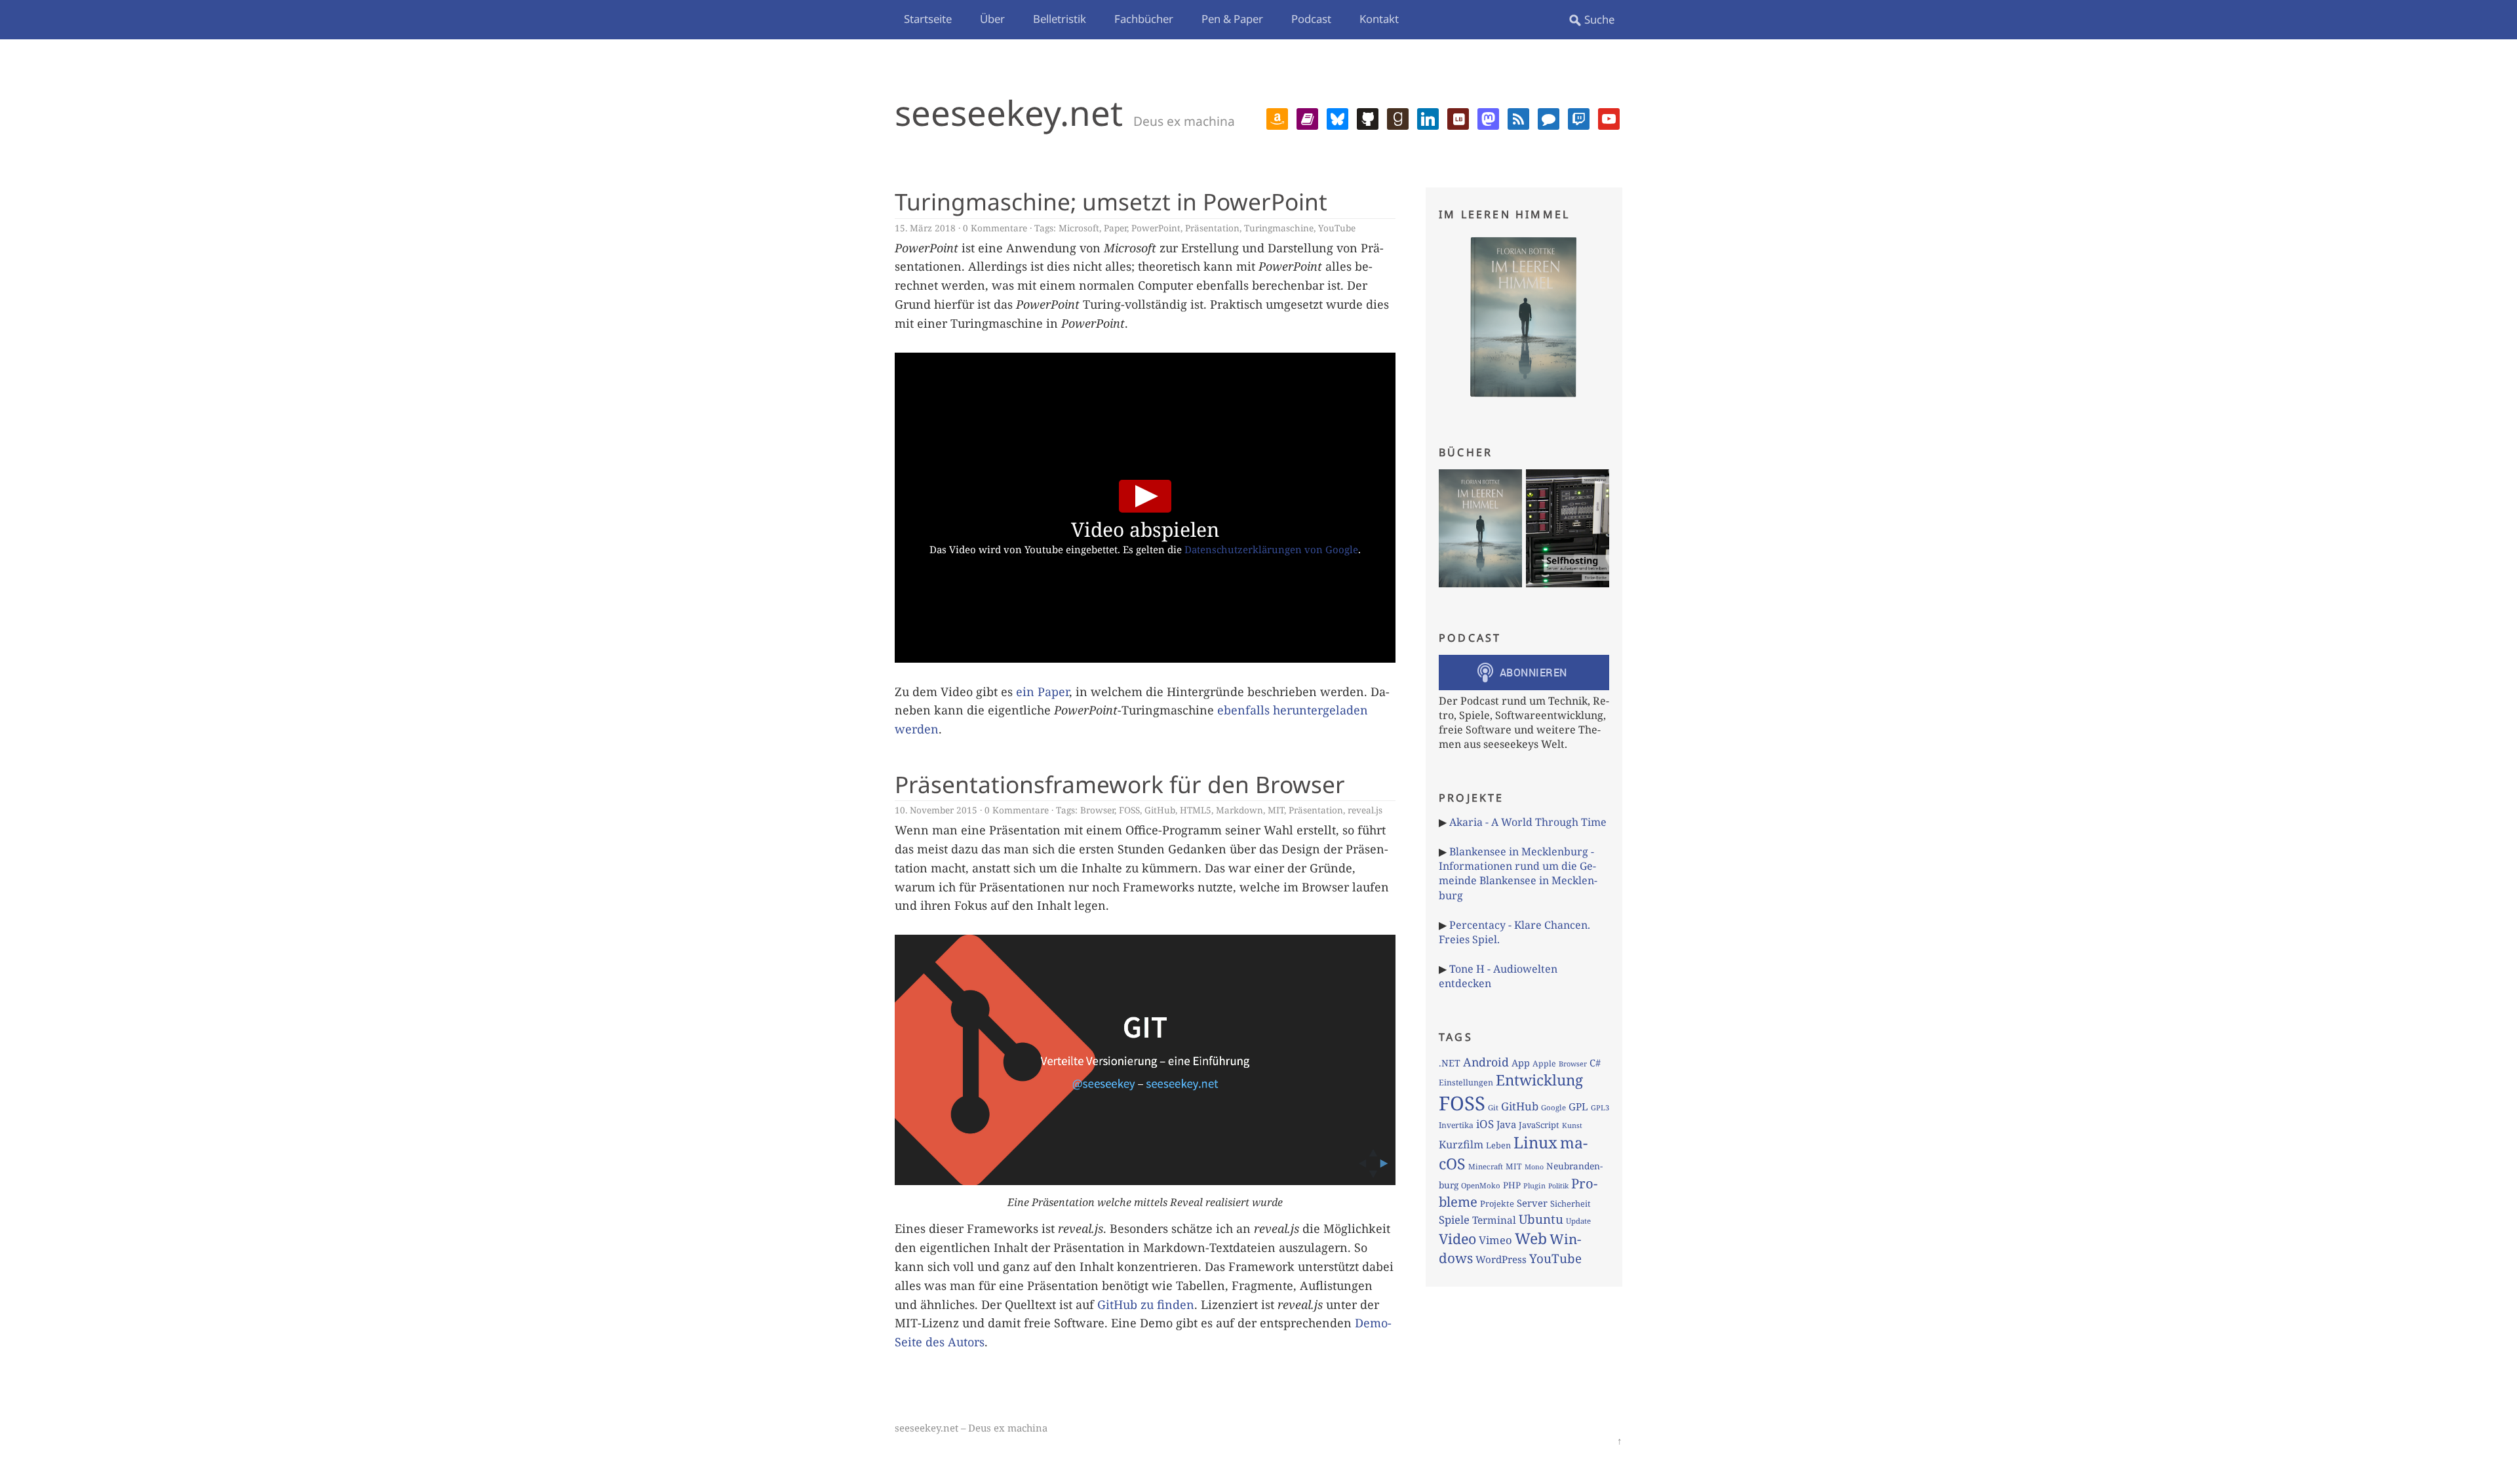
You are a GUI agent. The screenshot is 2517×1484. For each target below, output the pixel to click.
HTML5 (1196, 810)
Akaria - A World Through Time (1528, 822)
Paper (1115, 228)
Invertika (1456, 1125)
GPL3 (1600, 1107)
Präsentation (1212, 228)
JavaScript (1539, 1125)
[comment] (1549, 117)
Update (1578, 1221)
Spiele (1454, 1220)
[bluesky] (1337, 117)
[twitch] (1579, 117)
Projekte (1497, 1203)
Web (1531, 1238)
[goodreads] (1398, 117)
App (1521, 1063)
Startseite (928, 19)
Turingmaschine (1279, 228)
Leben (1498, 1145)
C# (1595, 1063)
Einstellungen (1466, 1083)
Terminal (1494, 1220)
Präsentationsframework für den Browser (1120, 784)
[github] (1368, 117)
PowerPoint (1156, 228)
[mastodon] (1488, 117)
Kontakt (1379, 19)
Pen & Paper (1232, 19)
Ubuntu (1541, 1219)
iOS (1485, 1124)
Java (1506, 1124)
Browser (1097, 810)
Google (1553, 1107)
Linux (1535, 1142)
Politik (1558, 1186)
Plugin (1534, 1185)
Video (1457, 1239)
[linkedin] (1428, 117)
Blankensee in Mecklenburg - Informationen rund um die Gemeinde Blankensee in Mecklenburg (1518, 873)
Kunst (1572, 1125)
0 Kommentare (995, 228)
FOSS (1129, 810)
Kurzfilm (1461, 1144)
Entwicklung (1539, 1080)
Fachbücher (1144, 19)
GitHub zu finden (1146, 1304)
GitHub (1160, 810)
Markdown (1239, 810)
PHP (1512, 1185)
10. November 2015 (936, 810)
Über (992, 19)
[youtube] (1609, 117)
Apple (1544, 1064)
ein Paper (1043, 692)
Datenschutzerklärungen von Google (1271, 549)
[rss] (1518, 117)
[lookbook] (1458, 117)
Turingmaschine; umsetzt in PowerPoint (1111, 201)
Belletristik (1060, 19)
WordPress (1501, 1259)
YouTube (1337, 228)
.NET (1450, 1063)
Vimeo (1495, 1240)
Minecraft (1486, 1166)
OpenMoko (1481, 1185)
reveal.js (1365, 810)
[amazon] (1277, 117)
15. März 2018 (925, 228)
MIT (1276, 810)
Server (1532, 1203)
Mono (1534, 1167)
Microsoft (1079, 228)
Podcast (1311, 19)
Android (1486, 1062)
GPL (1578, 1106)
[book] (1307, 117)
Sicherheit (1570, 1203)
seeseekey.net (1009, 112)
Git (1493, 1107)
